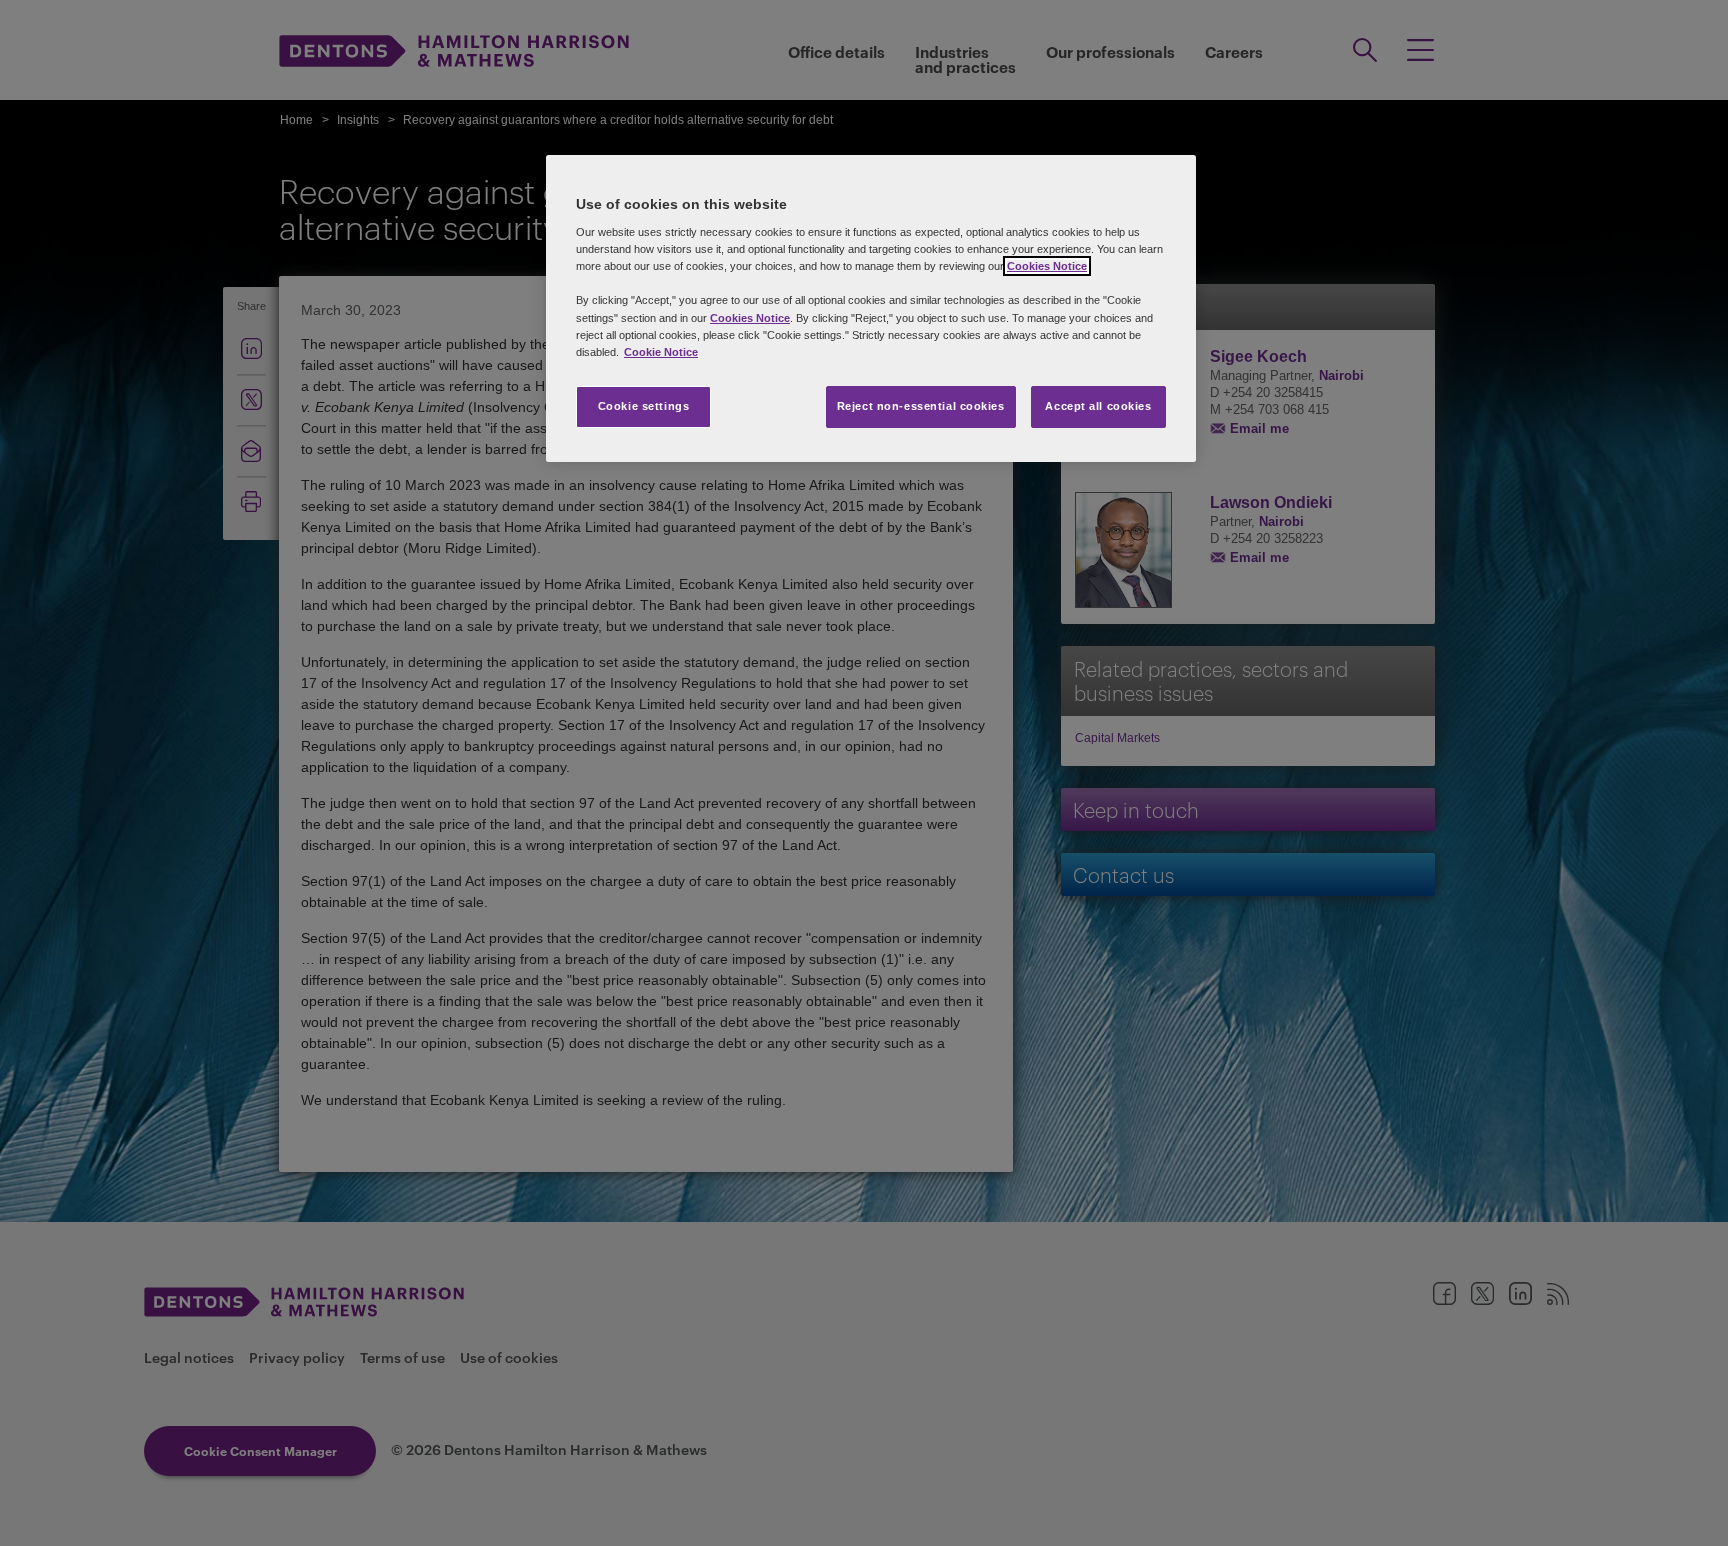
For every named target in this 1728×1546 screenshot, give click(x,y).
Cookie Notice (661, 352)
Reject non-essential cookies (921, 406)
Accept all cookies (1098, 406)
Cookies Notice (1047, 266)
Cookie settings (644, 406)
